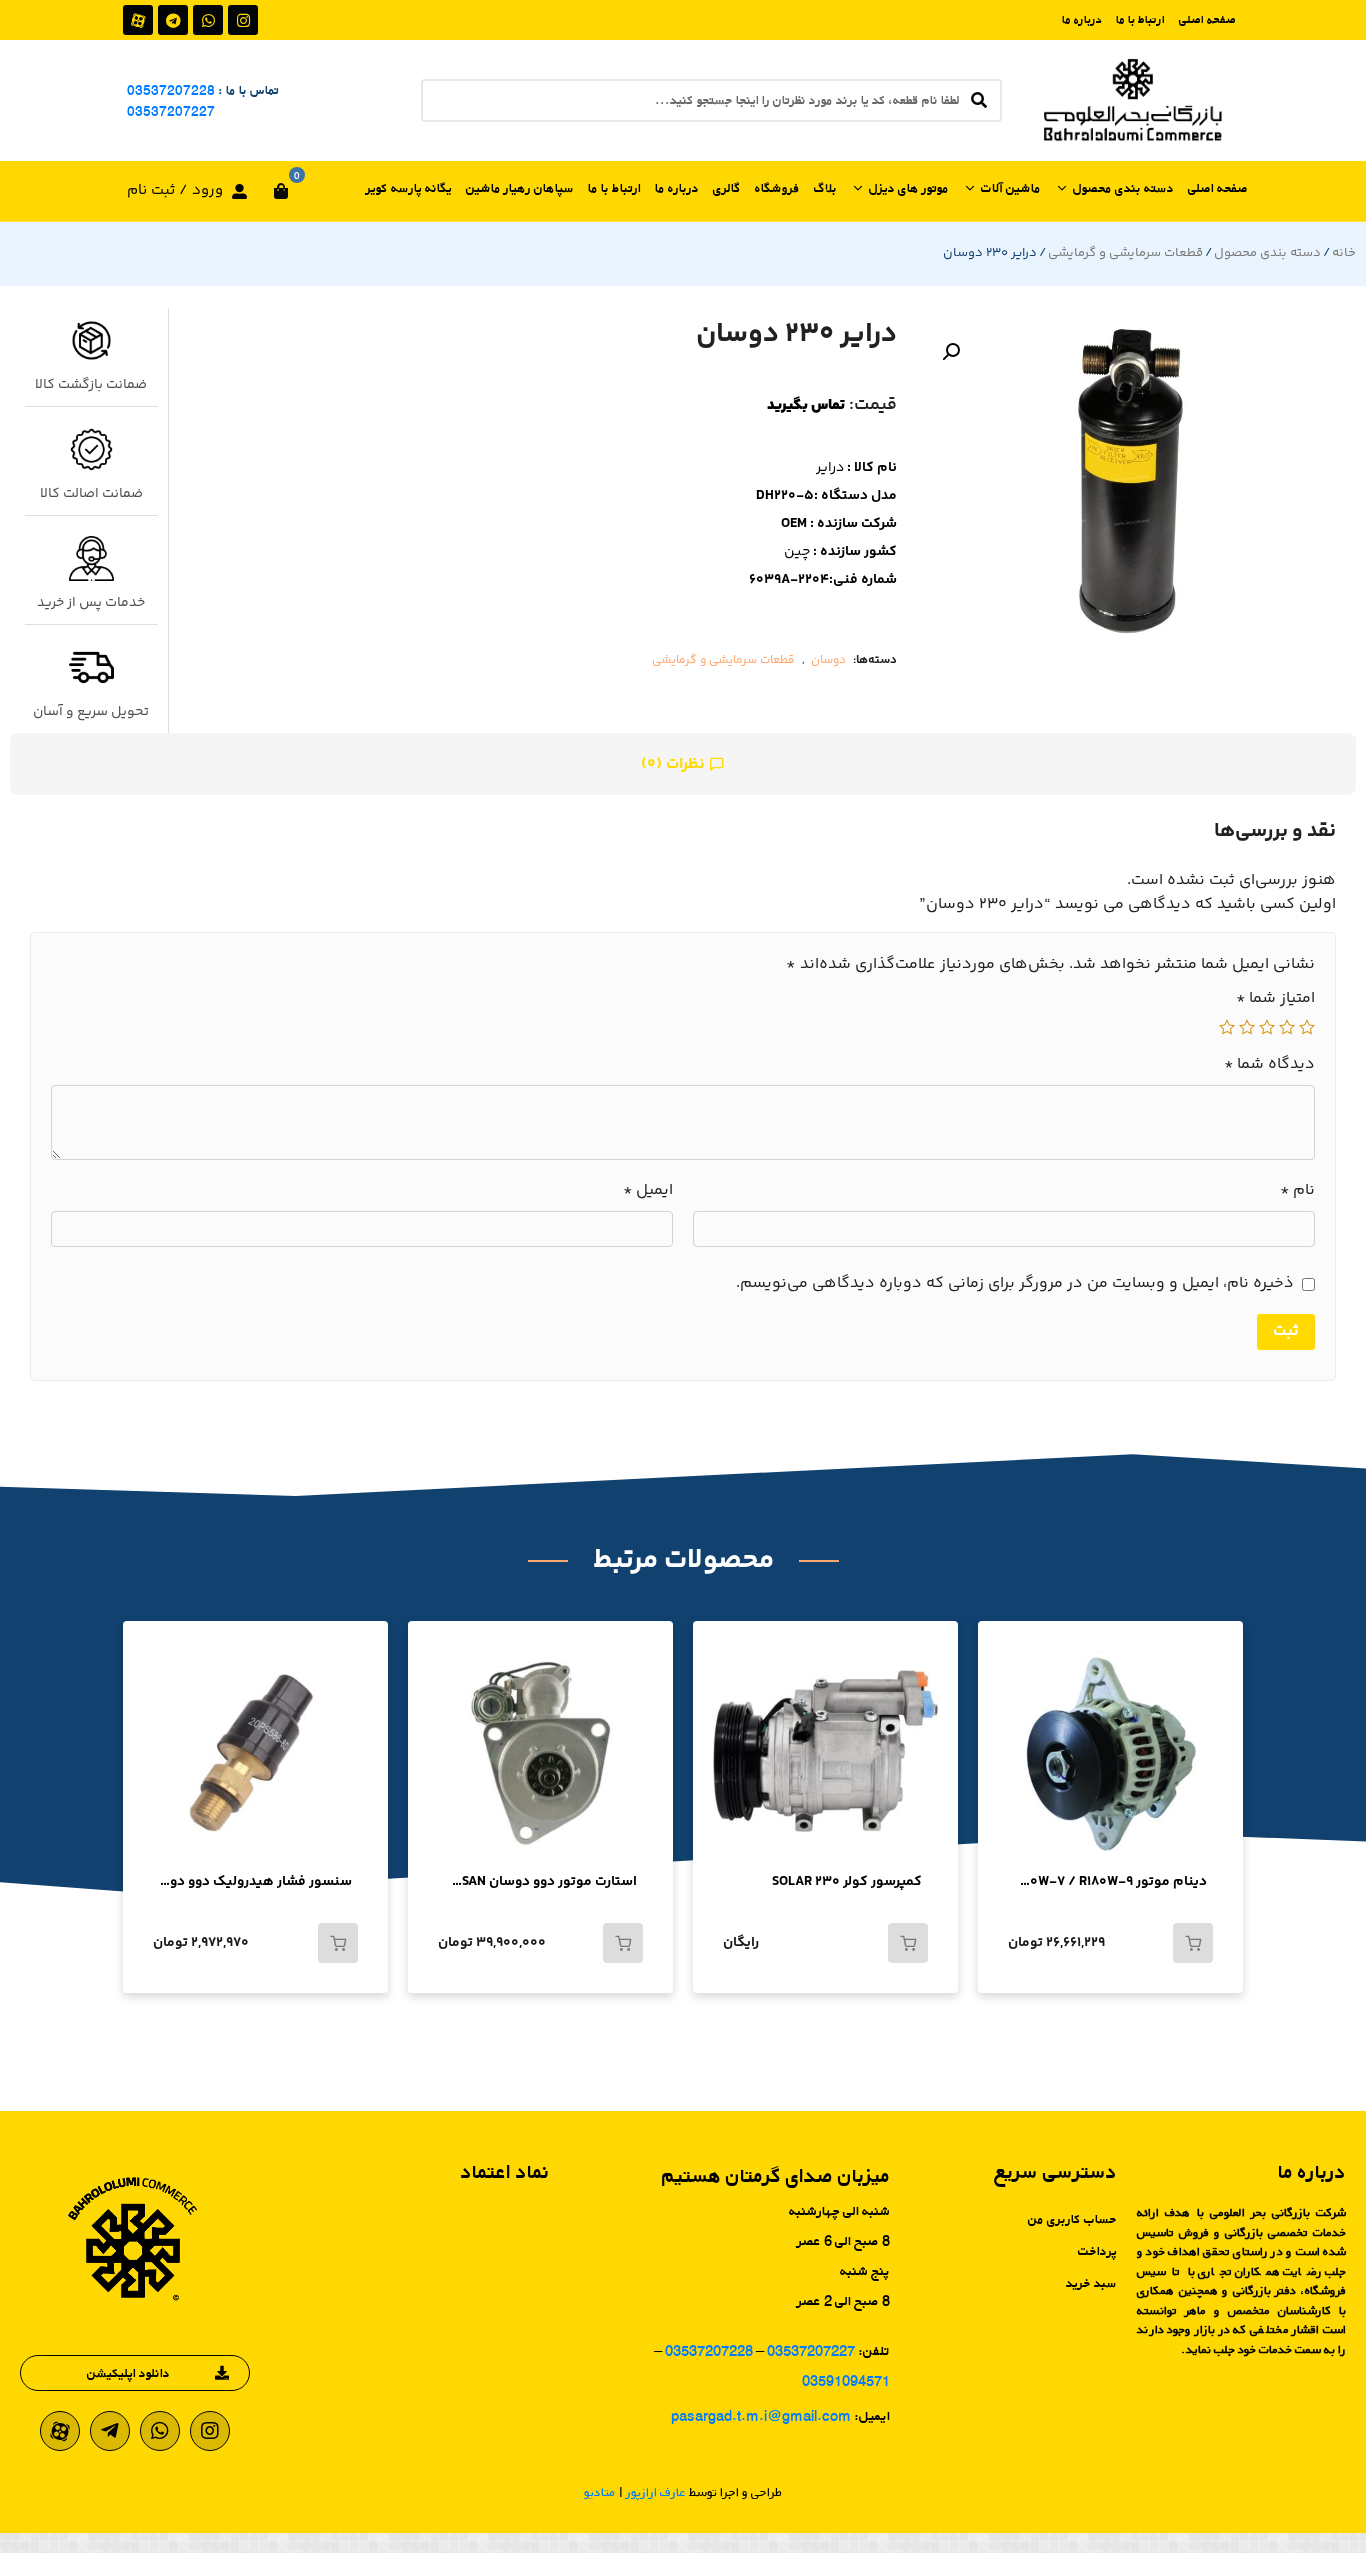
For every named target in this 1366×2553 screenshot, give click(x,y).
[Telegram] (173, 20)
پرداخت (1097, 2251)
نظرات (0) (675, 764)
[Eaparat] (138, 20)
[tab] (683, 764)
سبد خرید (1091, 2283)
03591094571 (846, 2380)
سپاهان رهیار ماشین (520, 188)
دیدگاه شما (1269, 1065)
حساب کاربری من (1072, 2219)
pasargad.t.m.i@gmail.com (761, 2415)
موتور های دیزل (909, 188)
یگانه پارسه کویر (409, 188)
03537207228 (171, 90)
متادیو (600, 2492)
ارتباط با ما (1140, 19)
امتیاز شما (1275, 999)
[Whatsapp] (208, 20)
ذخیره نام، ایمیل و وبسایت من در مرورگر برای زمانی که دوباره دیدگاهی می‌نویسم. (1015, 1284)
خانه (1344, 253)
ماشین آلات (1011, 188)
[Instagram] (243, 20)
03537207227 (171, 111)
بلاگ (825, 188)
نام (1297, 1191)
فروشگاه (777, 188)
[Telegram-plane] (110, 2431)
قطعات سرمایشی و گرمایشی (1125, 253)
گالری (727, 188)
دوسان (828, 660)
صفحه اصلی (1207, 19)
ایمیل (648, 1191)
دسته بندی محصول (1123, 188)
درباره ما (1082, 19)
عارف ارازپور (656, 2492)
